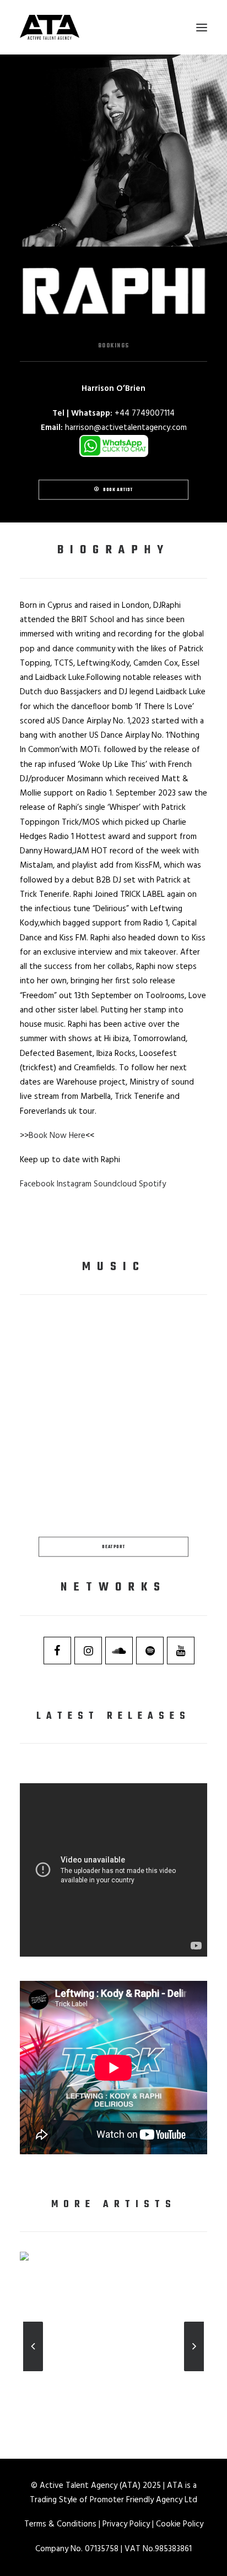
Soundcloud (115, 1184)
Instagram (74, 1184)
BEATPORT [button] (113, 1546)
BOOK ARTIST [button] (118, 490)
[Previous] (33, 2371)
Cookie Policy (180, 2524)
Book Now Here (57, 1136)
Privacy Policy (126, 2524)
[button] (202, 27)
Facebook (37, 1184)
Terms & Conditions (60, 2524)
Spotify (152, 1184)
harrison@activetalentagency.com (126, 428)
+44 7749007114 (145, 413)
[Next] (194, 2371)
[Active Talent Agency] (113, 27)
